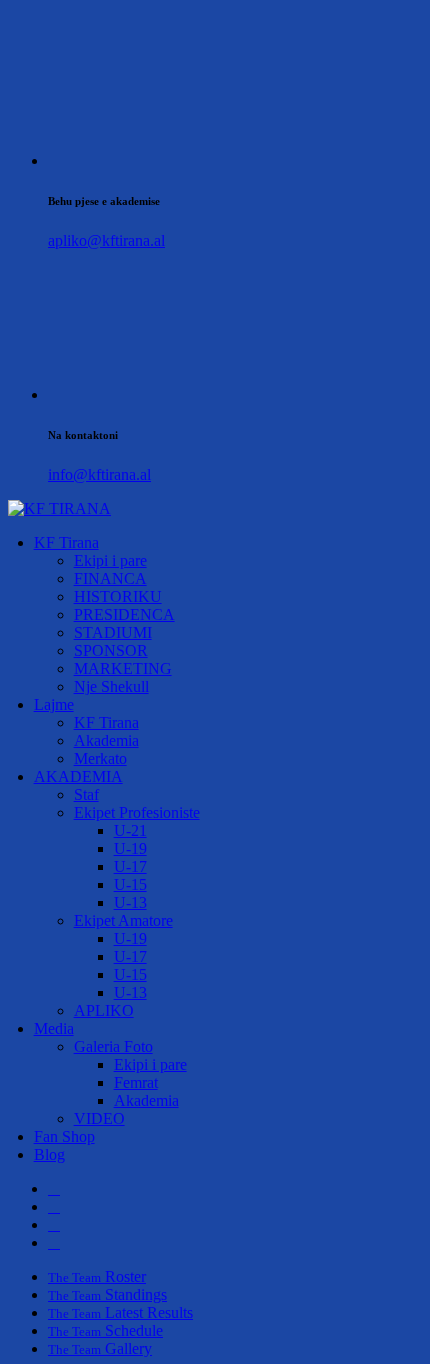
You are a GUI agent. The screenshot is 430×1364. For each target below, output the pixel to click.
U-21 (130, 830)
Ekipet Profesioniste (137, 812)
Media (54, 1028)
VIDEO (99, 1118)
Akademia (106, 740)
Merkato (100, 758)
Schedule (105, 1330)
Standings (107, 1294)
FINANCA (110, 578)
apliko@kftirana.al (106, 240)
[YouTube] (54, 1242)
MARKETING (123, 668)
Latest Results (120, 1312)
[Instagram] (54, 1224)
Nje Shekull (111, 686)
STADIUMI (113, 632)
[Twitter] (54, 1206)
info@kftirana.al (99, 474)
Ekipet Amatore (123, 920)
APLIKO (104, 1010)
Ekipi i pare (110, 560)
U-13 (130, 902)
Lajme (54, 704)
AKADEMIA (78, 776)
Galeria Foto (113, 1046)
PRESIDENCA (124, 614)
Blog (49, 1154)
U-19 (130, 848)
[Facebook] (54, 1188)
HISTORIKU (118, 596)
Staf (86, 794)
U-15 (130, 884)
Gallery (100, 1348)
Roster (97, 1276)
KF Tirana (66, 542)
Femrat (136, 1082)
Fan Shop (64, 1136)
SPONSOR (111, 650)
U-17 (130, 866)
